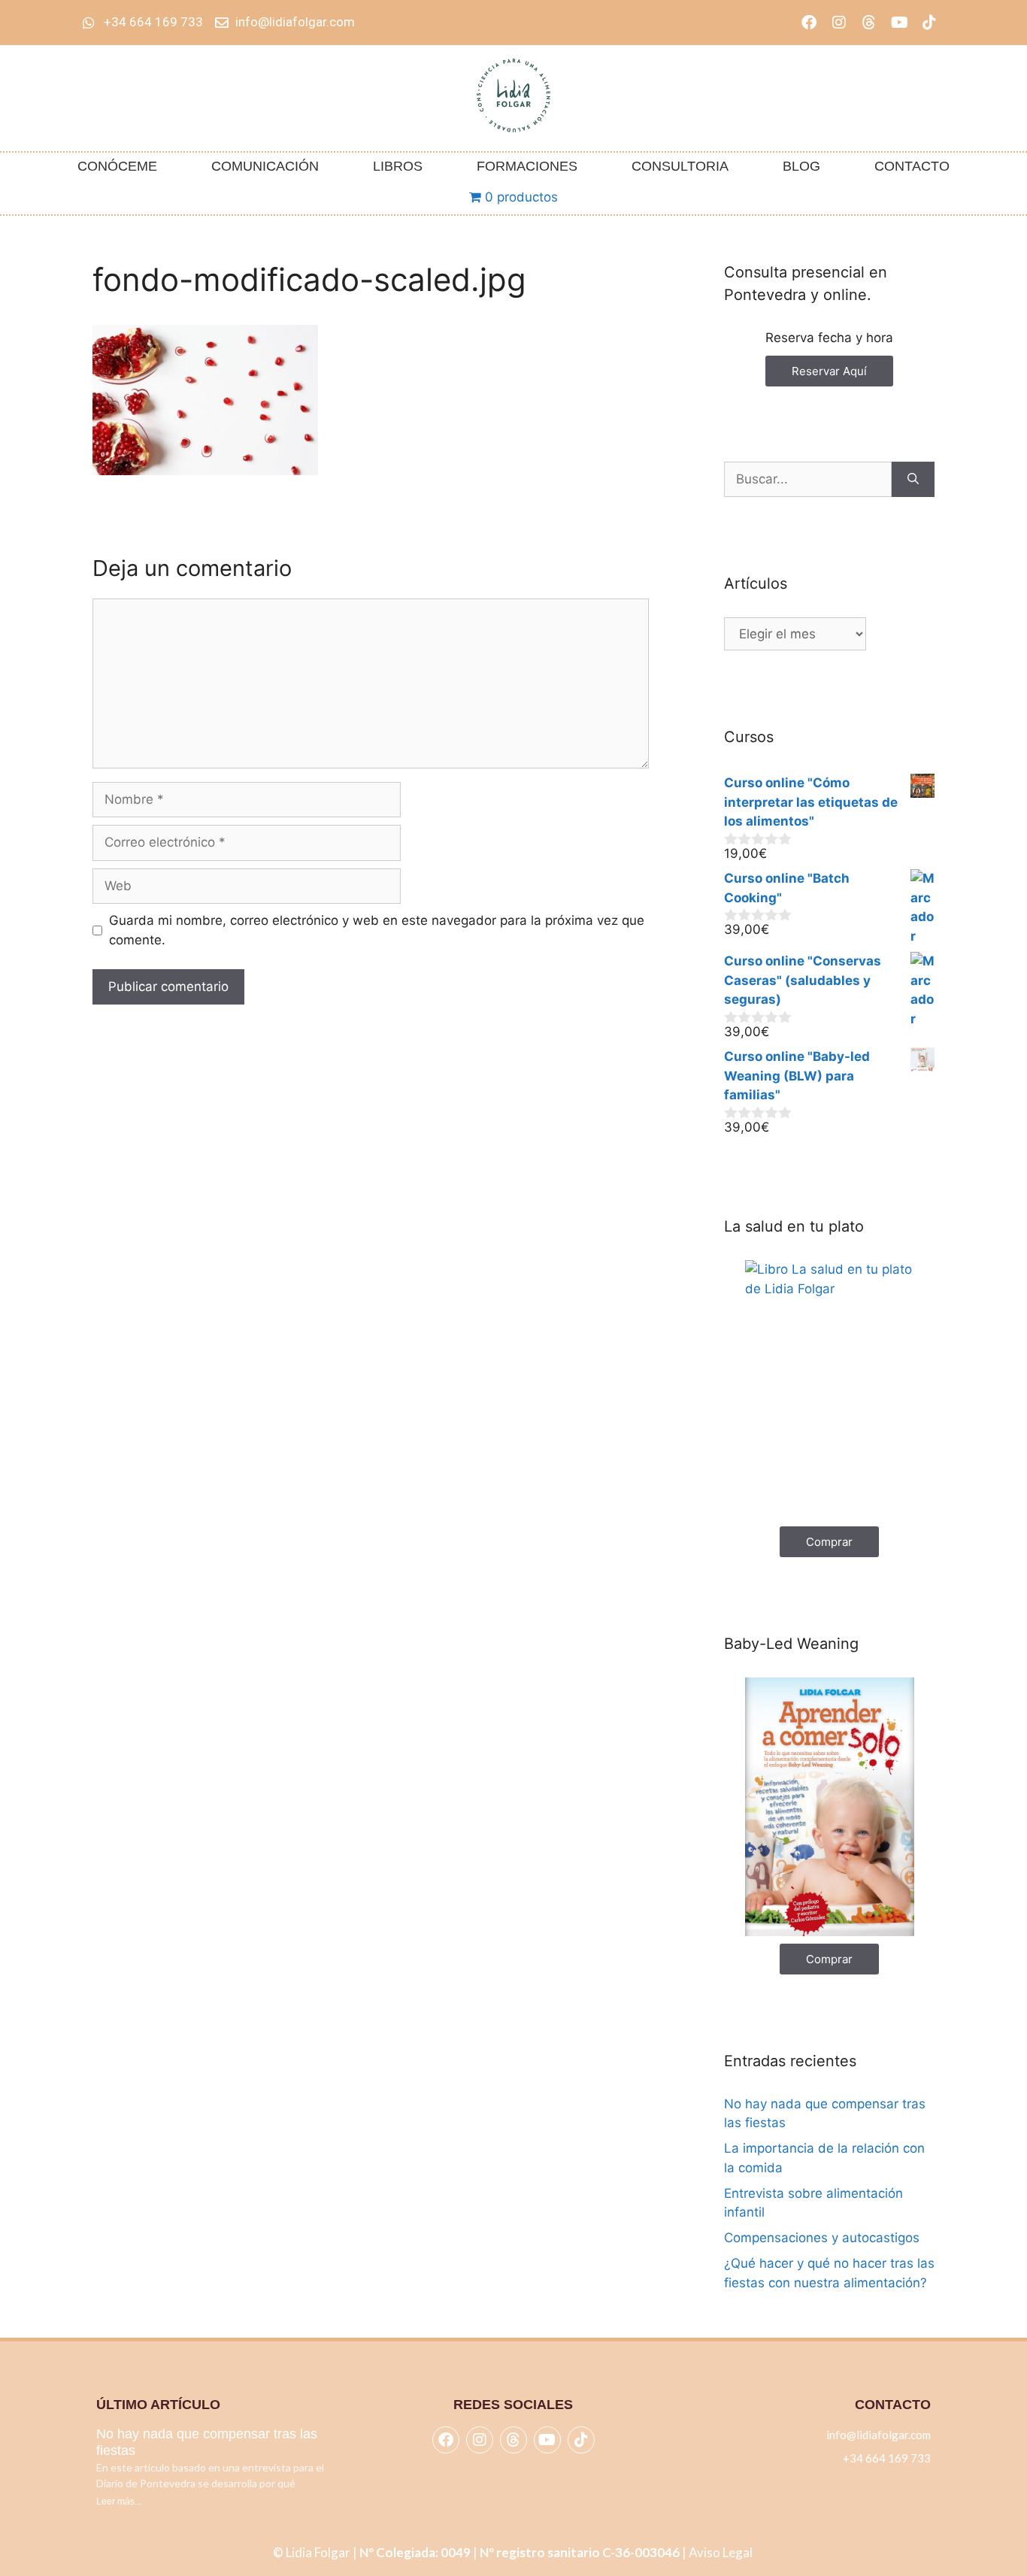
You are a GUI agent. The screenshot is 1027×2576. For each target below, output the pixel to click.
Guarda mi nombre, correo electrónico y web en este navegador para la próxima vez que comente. (377, 930)
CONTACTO (912, 166)
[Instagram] (839, 23)
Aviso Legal (722, 2552)
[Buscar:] (808, 480)
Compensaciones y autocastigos (822, 2238)
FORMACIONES (527, 166)
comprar (829, 1542)
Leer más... (119, 2502)
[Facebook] (809, 23)
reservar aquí (829, 371)
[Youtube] (899, 23)
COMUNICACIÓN (265, 166)
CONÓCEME (117, 166)
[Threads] (869, 23)
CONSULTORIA (680, 166)
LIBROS (398, 166)
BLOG (801, 166)
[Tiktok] (929, 23)
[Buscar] (913, 480)
